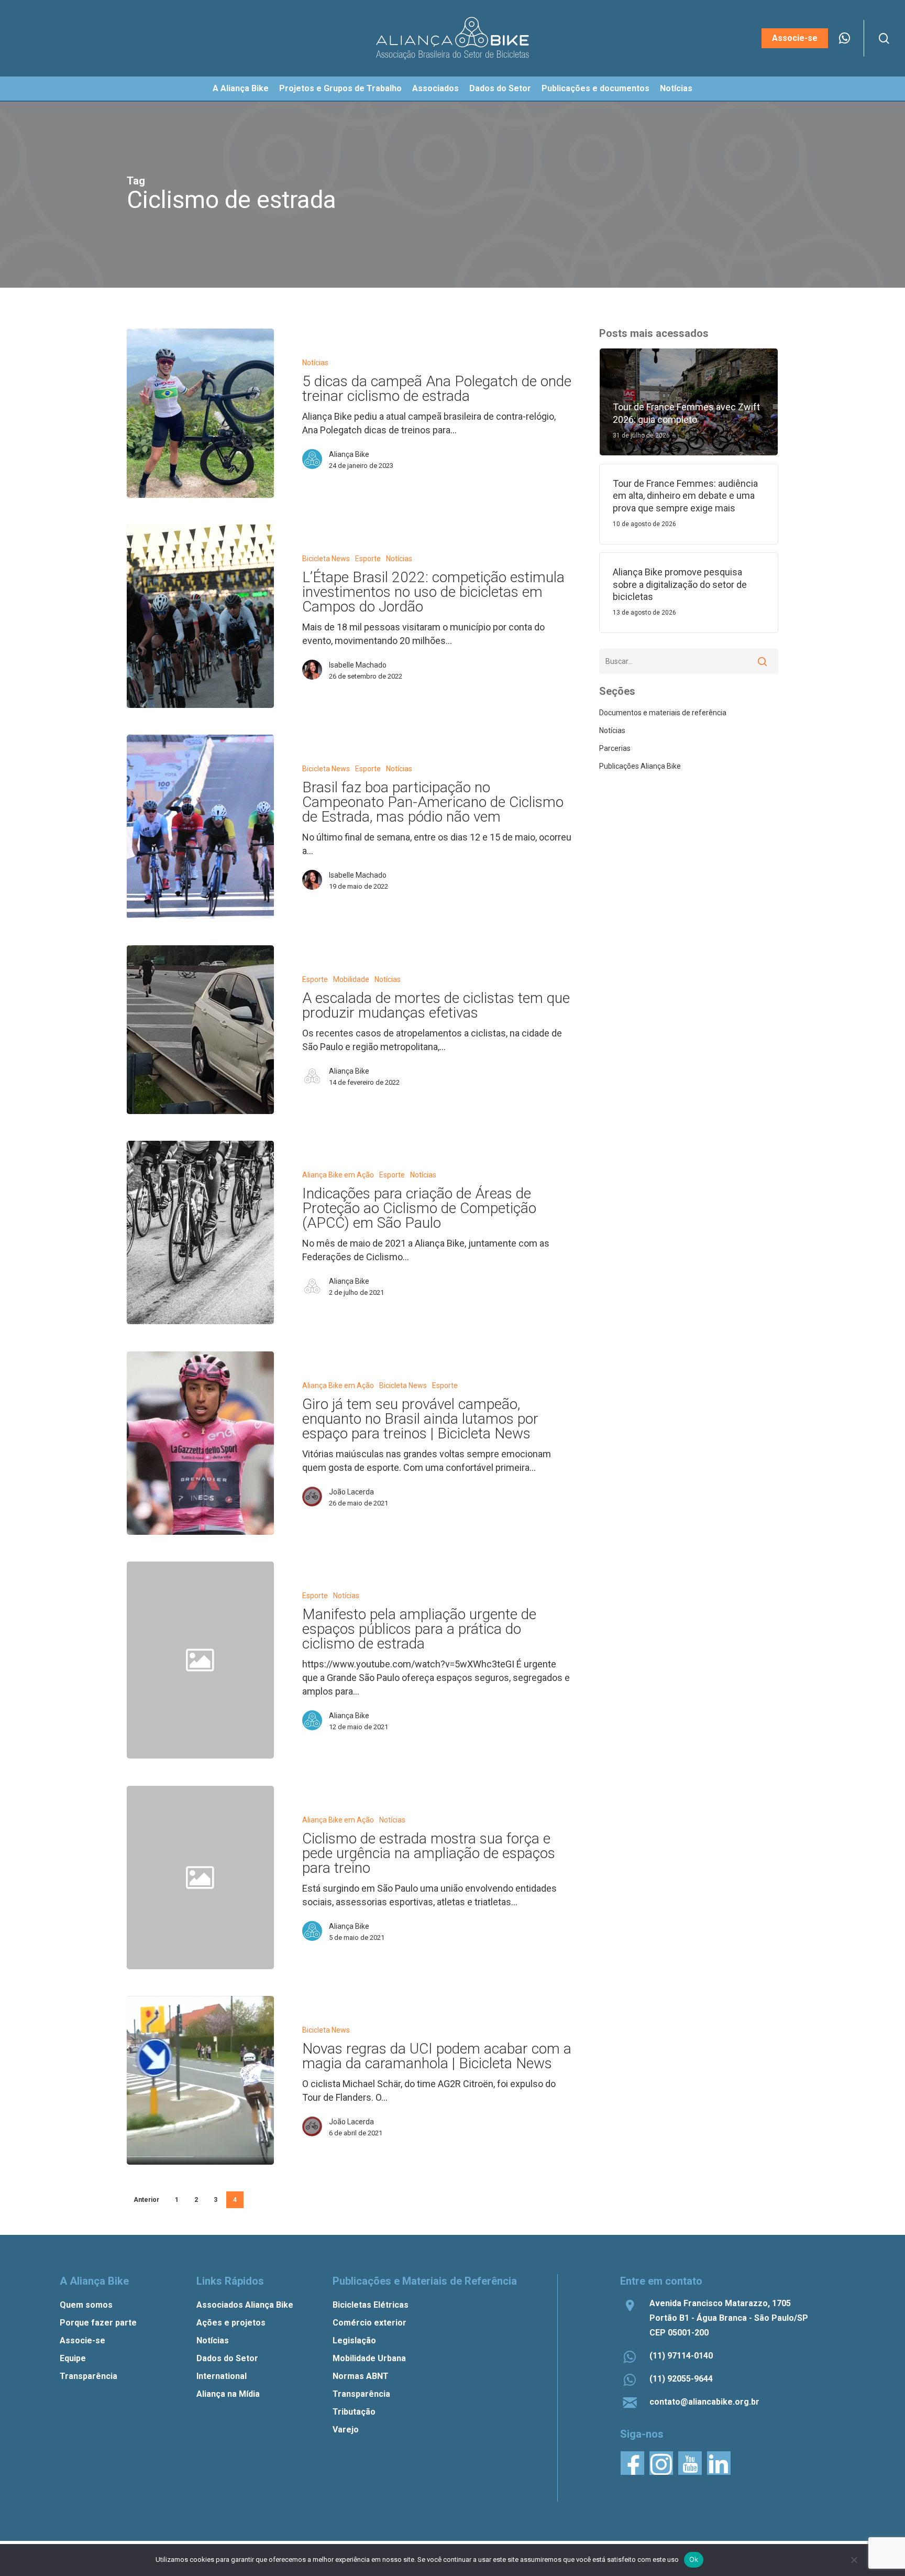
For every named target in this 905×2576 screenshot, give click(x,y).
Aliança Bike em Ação (338, 1175)
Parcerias (615, 748)
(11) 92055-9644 (681, 2379)
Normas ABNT (361, 2376)
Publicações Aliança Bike (640, 766)
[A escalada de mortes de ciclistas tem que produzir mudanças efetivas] (200, 1030)
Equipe (73, 2358)
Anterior (146, 2200)
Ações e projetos (231, 2323)
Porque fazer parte (98, 2323)
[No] (854, 2560)
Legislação (354, 2340)
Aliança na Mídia (228, 2394)
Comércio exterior (369, 2323)
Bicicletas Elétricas (371, 2305)
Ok (694, 2559)
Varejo (346, 2430)
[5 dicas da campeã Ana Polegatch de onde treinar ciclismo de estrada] (200, 413)
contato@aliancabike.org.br (704, 2402)
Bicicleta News (326, 559)
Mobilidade (351, 979)
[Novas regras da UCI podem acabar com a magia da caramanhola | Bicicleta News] (200, 2080)
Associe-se (82, 2340)
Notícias (315, 363)
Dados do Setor (227, 2358)
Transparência (89, 2376)
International (222, 2376)
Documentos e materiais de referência (663, 713)
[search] (884, 39)
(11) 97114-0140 (681, 2356)
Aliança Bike (349, 454)
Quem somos (86, 2305)
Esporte (368, 559)
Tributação (354, 2412)
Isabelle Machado (358, 665)
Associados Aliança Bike (245, 2305)
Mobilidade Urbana (369, 2358)
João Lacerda (351, 1492)
